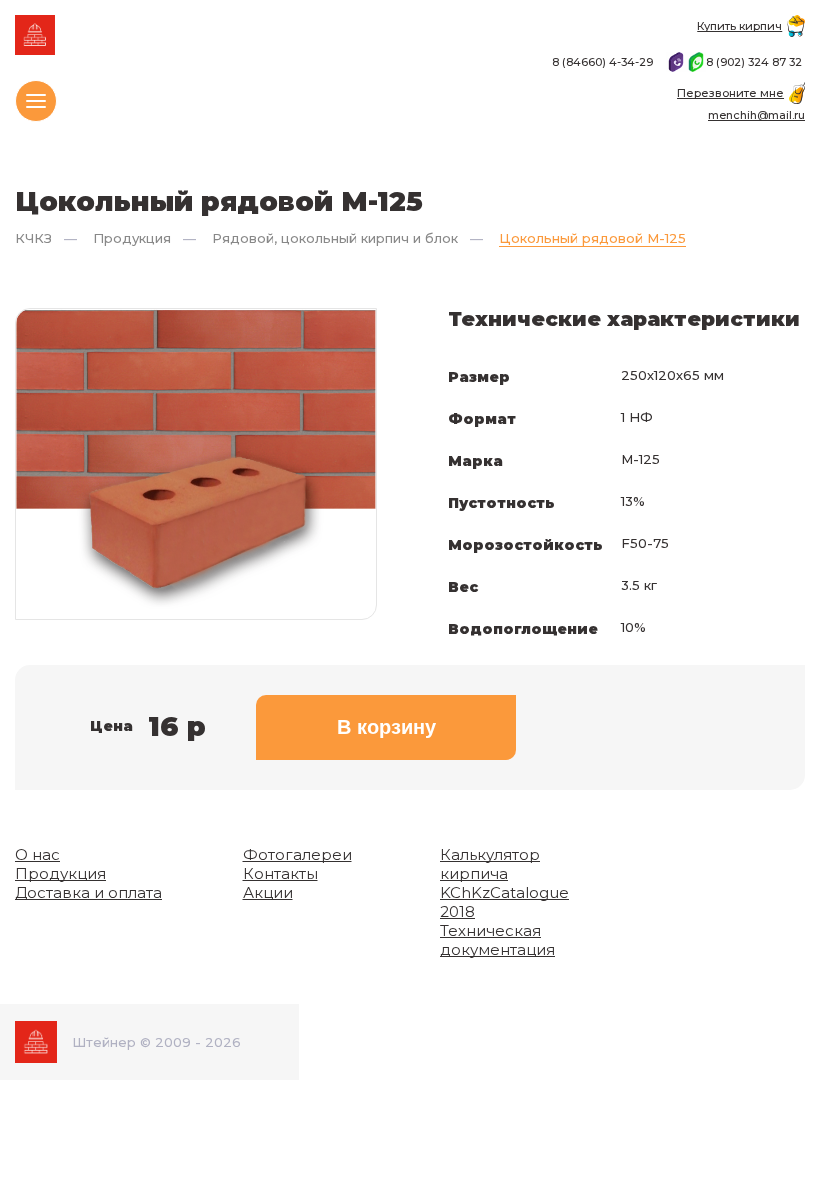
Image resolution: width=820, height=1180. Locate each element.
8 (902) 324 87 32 (755, 62)
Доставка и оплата (88, 892)
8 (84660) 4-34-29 (604, 62)
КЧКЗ (33, 238)
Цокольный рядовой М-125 (592, 238)
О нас (37, 854)
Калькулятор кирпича (490, 864)
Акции (268, 892)
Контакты (280, 873)
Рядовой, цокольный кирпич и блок (335, 238)
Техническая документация (497, 940)
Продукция (132, 238)
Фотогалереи (297, 854)
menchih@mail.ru (756, 115)
